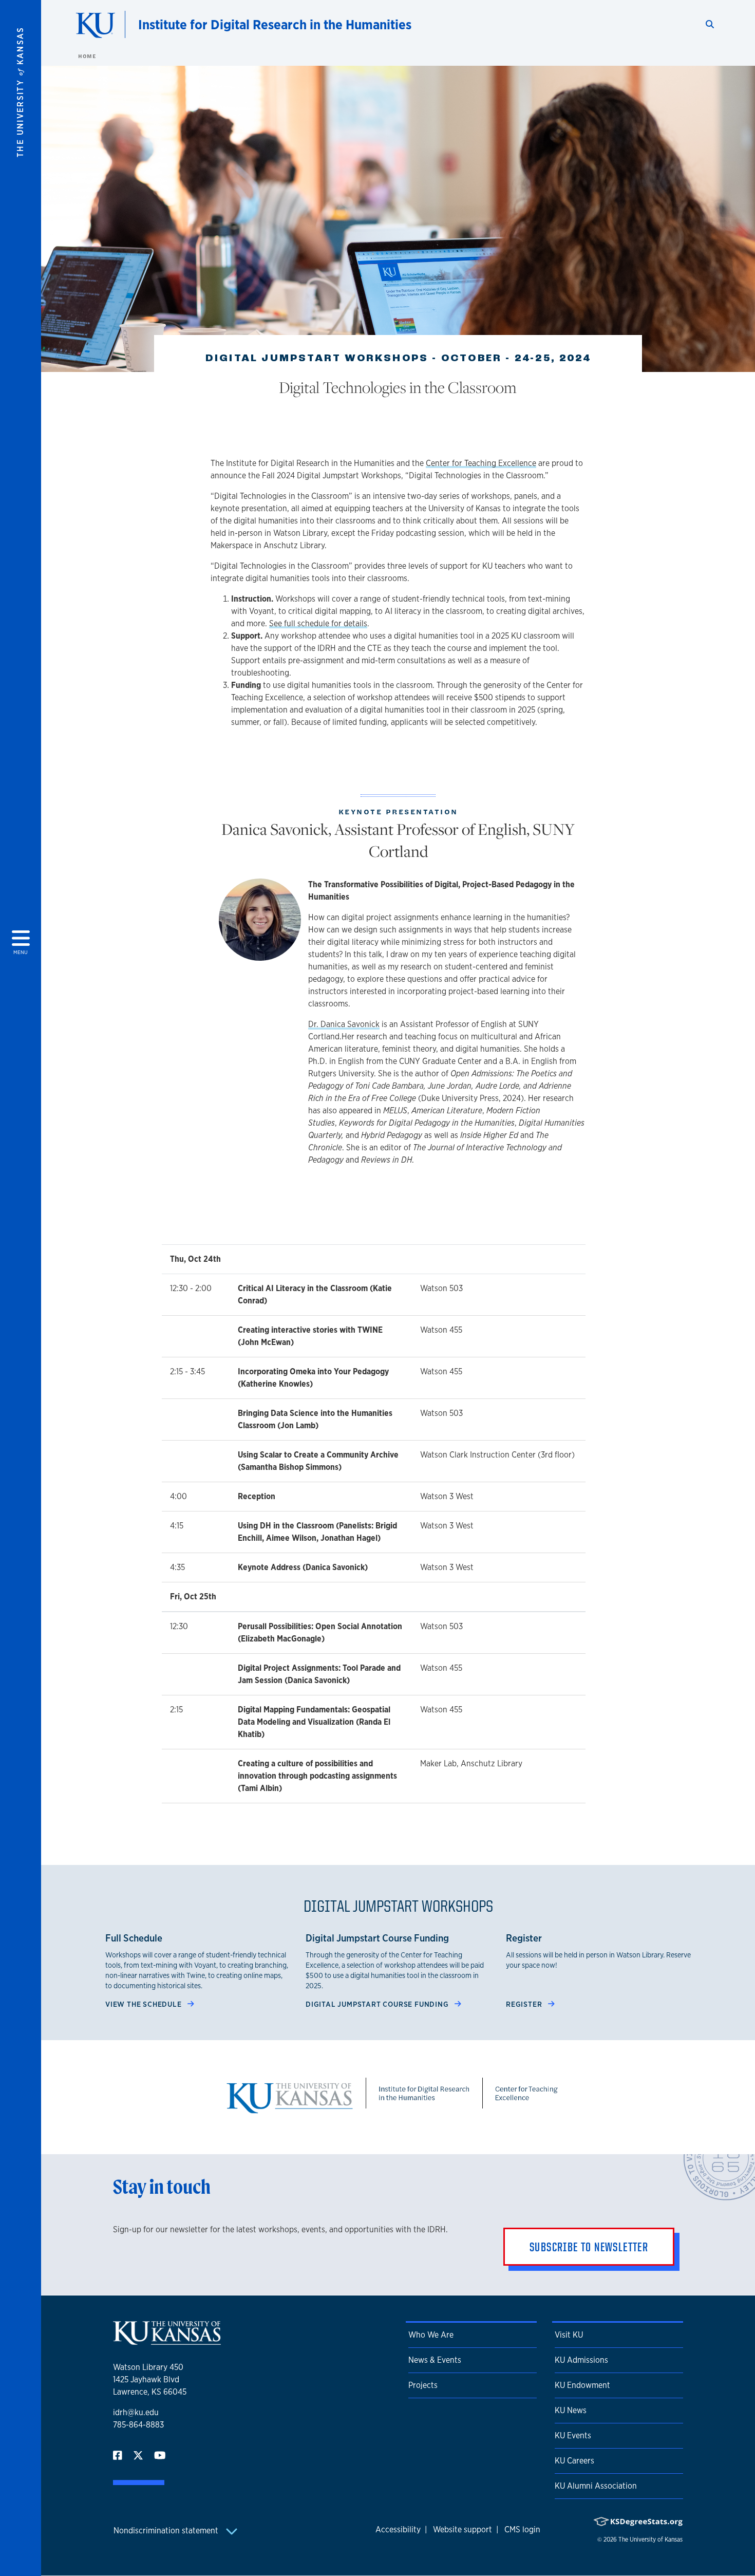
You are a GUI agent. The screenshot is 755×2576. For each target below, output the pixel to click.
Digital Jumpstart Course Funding (378, 2004)
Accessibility (398, 2530)
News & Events (435, 2360)
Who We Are (431, 2335)
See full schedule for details (318, 623)
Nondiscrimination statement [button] (167, 2531)
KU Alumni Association (596, 2486)
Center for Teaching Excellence (481, 463)
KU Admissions (581, 2360)
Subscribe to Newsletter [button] (589, 2247)
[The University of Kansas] (167, 2340)
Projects (423, 2385)
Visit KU (569, 2335)
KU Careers (574, 2461)
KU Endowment (582, 2385)
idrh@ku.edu (136, 2412)
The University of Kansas (650, 2540)
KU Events (573, 2435)
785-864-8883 (138, 2425)
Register (525, 2004)
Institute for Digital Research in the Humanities (275, 24)
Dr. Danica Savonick (344, 1024)
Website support (463, 2530)
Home (87, 56)
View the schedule (144, 2004)
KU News (571, 2410)
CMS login (522, 2530)
